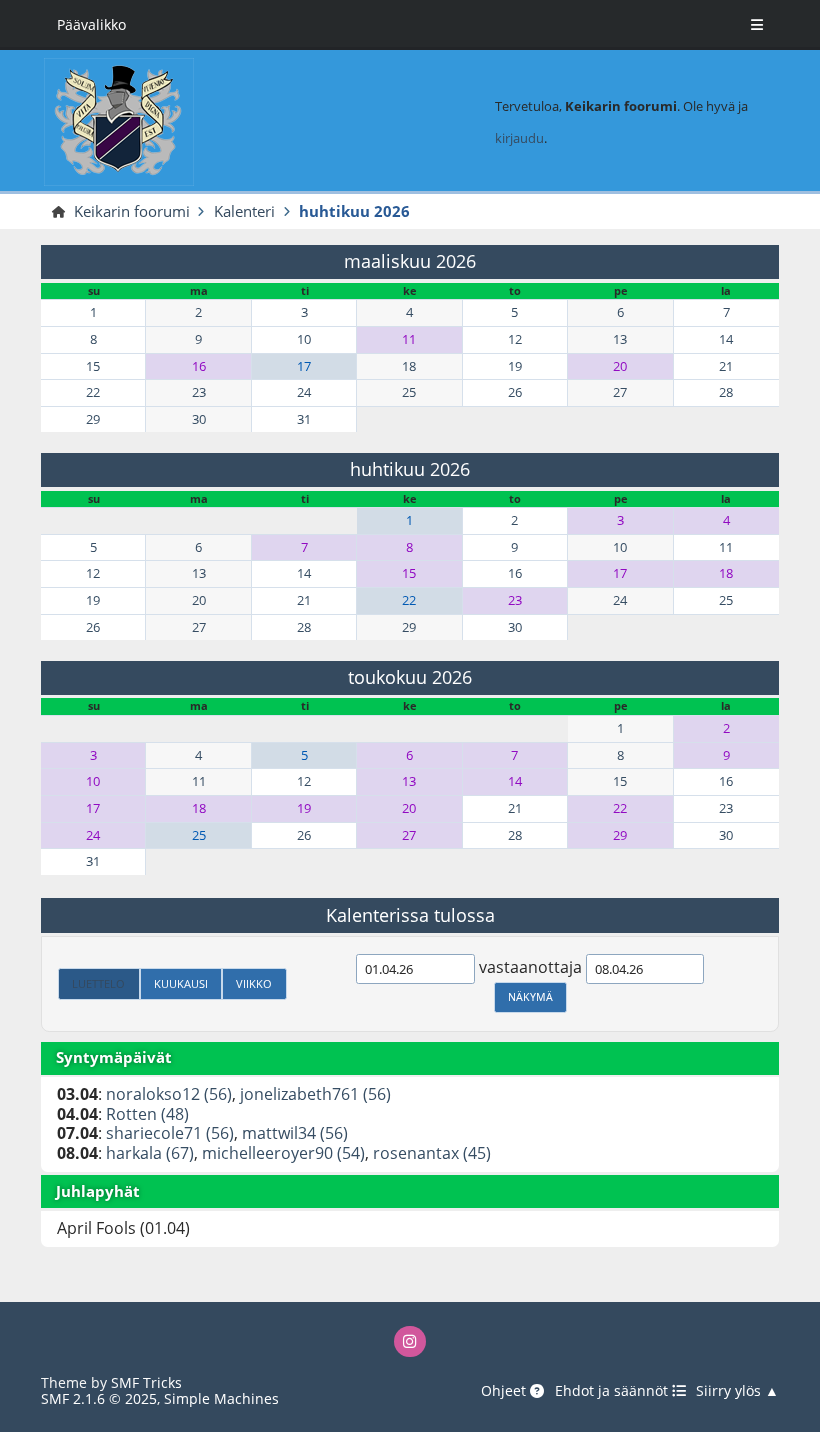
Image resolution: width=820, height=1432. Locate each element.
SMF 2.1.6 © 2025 (99, 1398)
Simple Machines (221, 1398)
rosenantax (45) (432, 1153)
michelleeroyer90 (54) (283, 1153)
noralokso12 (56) (169, 1094)
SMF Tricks (146, 1382)
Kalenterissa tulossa (410, 915)
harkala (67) (150, 1153)
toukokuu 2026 (410, 677)
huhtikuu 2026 (410, 469)
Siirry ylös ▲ (737, 1391)
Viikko (254, 984)
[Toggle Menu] (757, 25)
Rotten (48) (147, 1114)
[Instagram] (409, 1341)
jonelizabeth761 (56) (315, 1094)
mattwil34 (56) (295, 1133)
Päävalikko (91, 24)
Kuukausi (181, 984)
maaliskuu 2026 (410, 261)
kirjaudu (519, 138)
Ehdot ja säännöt (613, 1391)
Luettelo (98, 984)
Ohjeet (505, 1391)
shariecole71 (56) (170, 1133)
